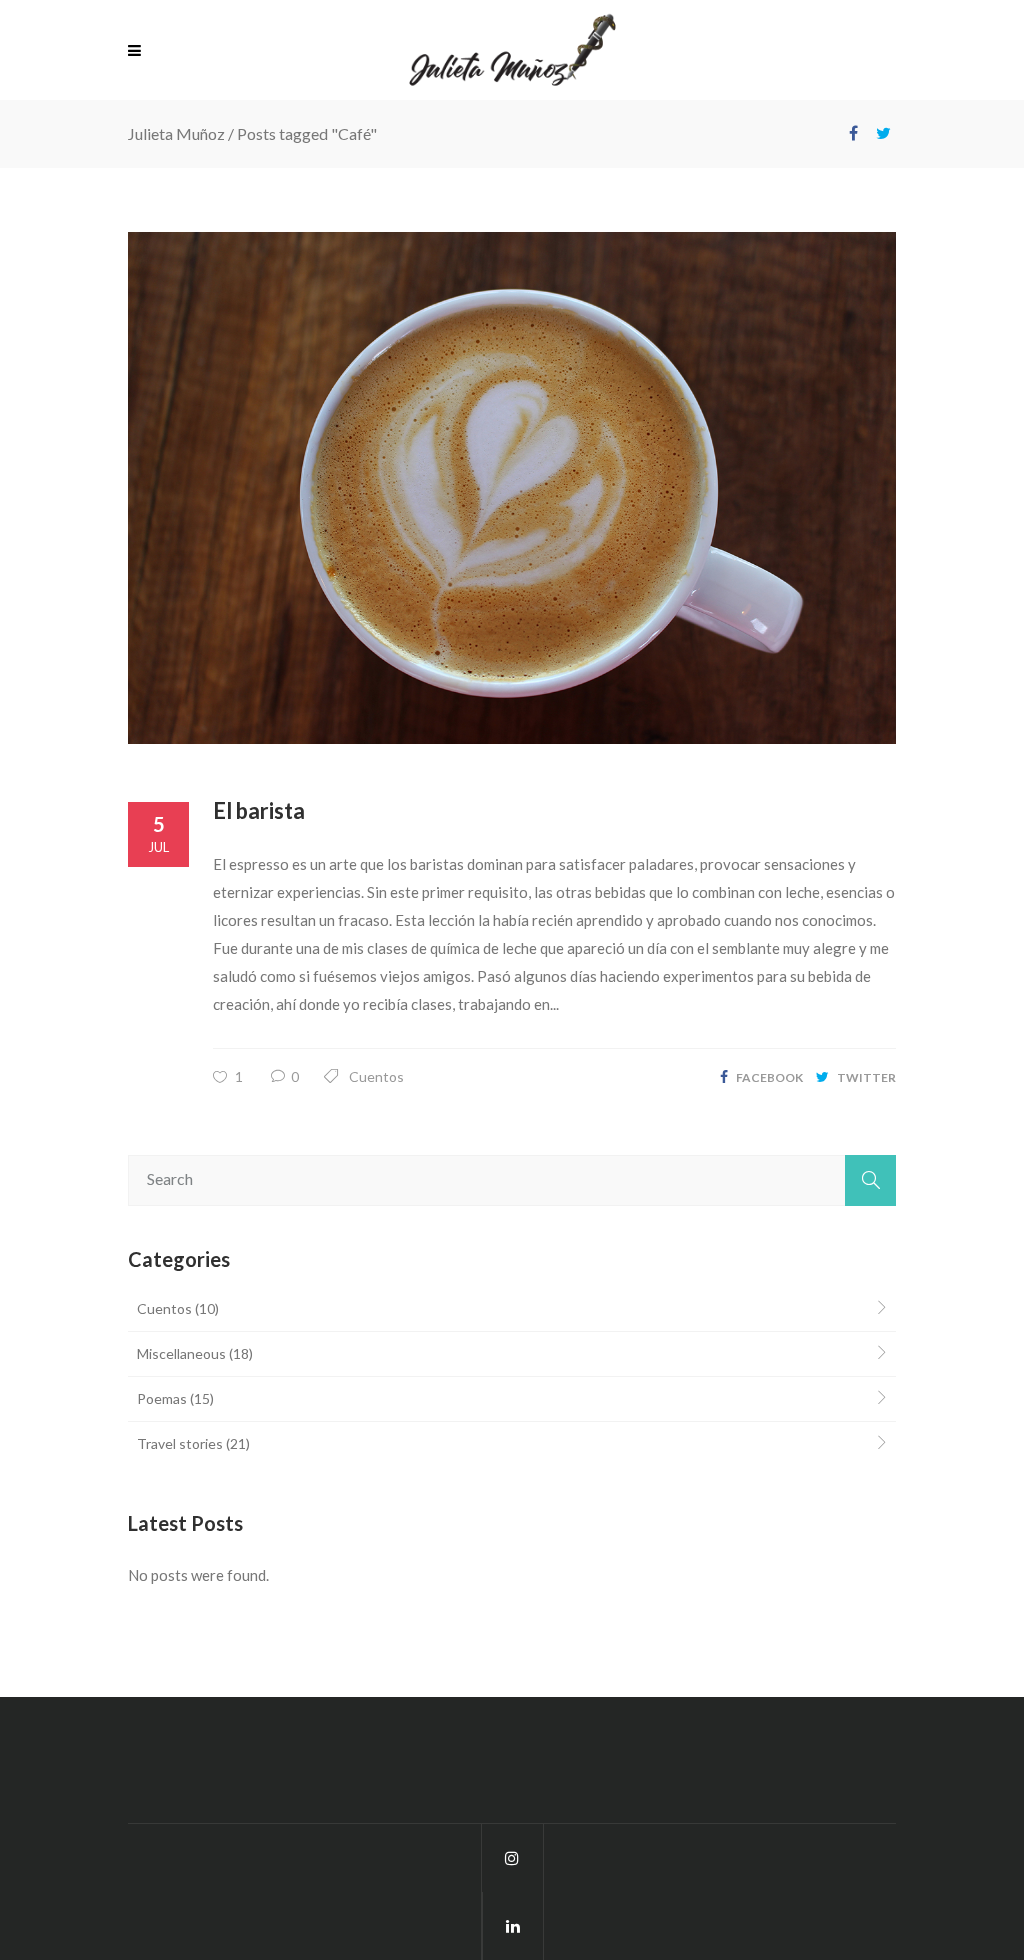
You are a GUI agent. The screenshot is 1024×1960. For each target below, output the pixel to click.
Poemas (162, 1398)
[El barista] (512, 488)
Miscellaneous (181, 1353)
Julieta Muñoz (176, 133)
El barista (259, 810)
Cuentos (376, 1076)
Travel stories (180, 1443)
